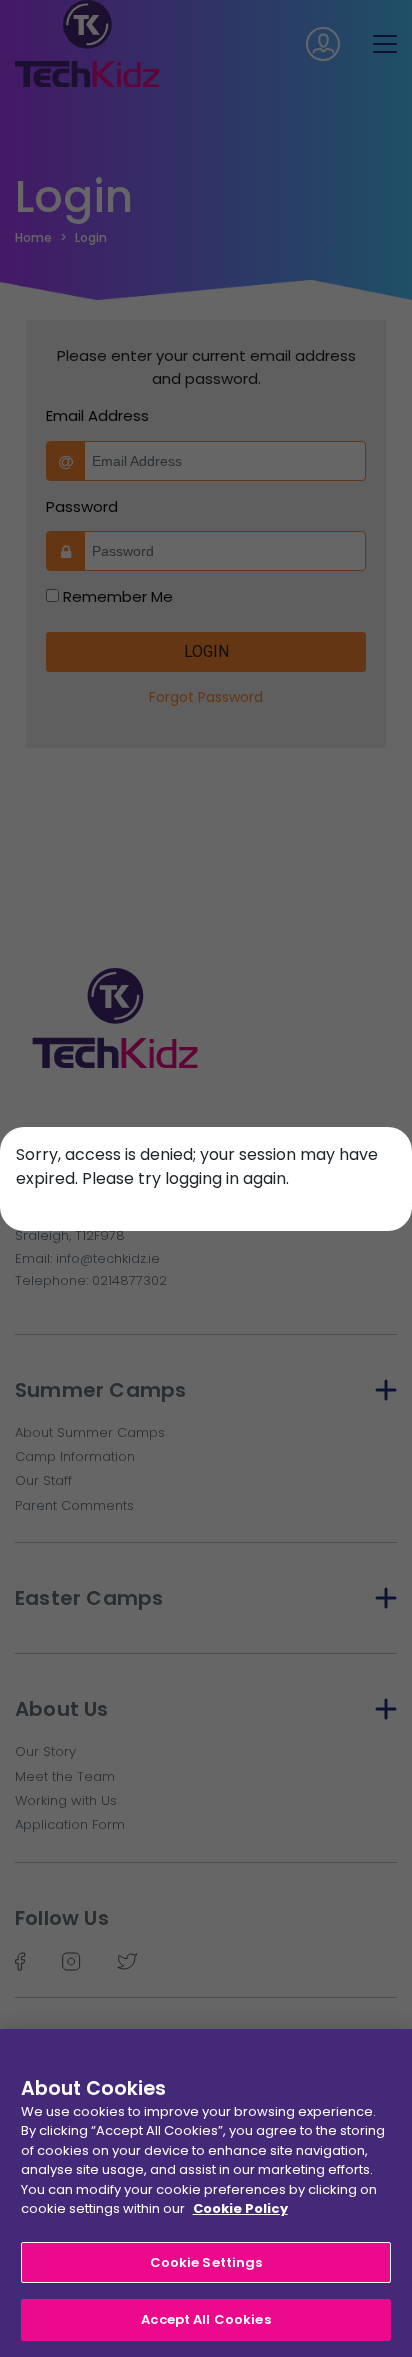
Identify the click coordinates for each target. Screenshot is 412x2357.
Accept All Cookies (205, 2319)
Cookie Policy (240, 2208)
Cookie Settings (206, 2262)
